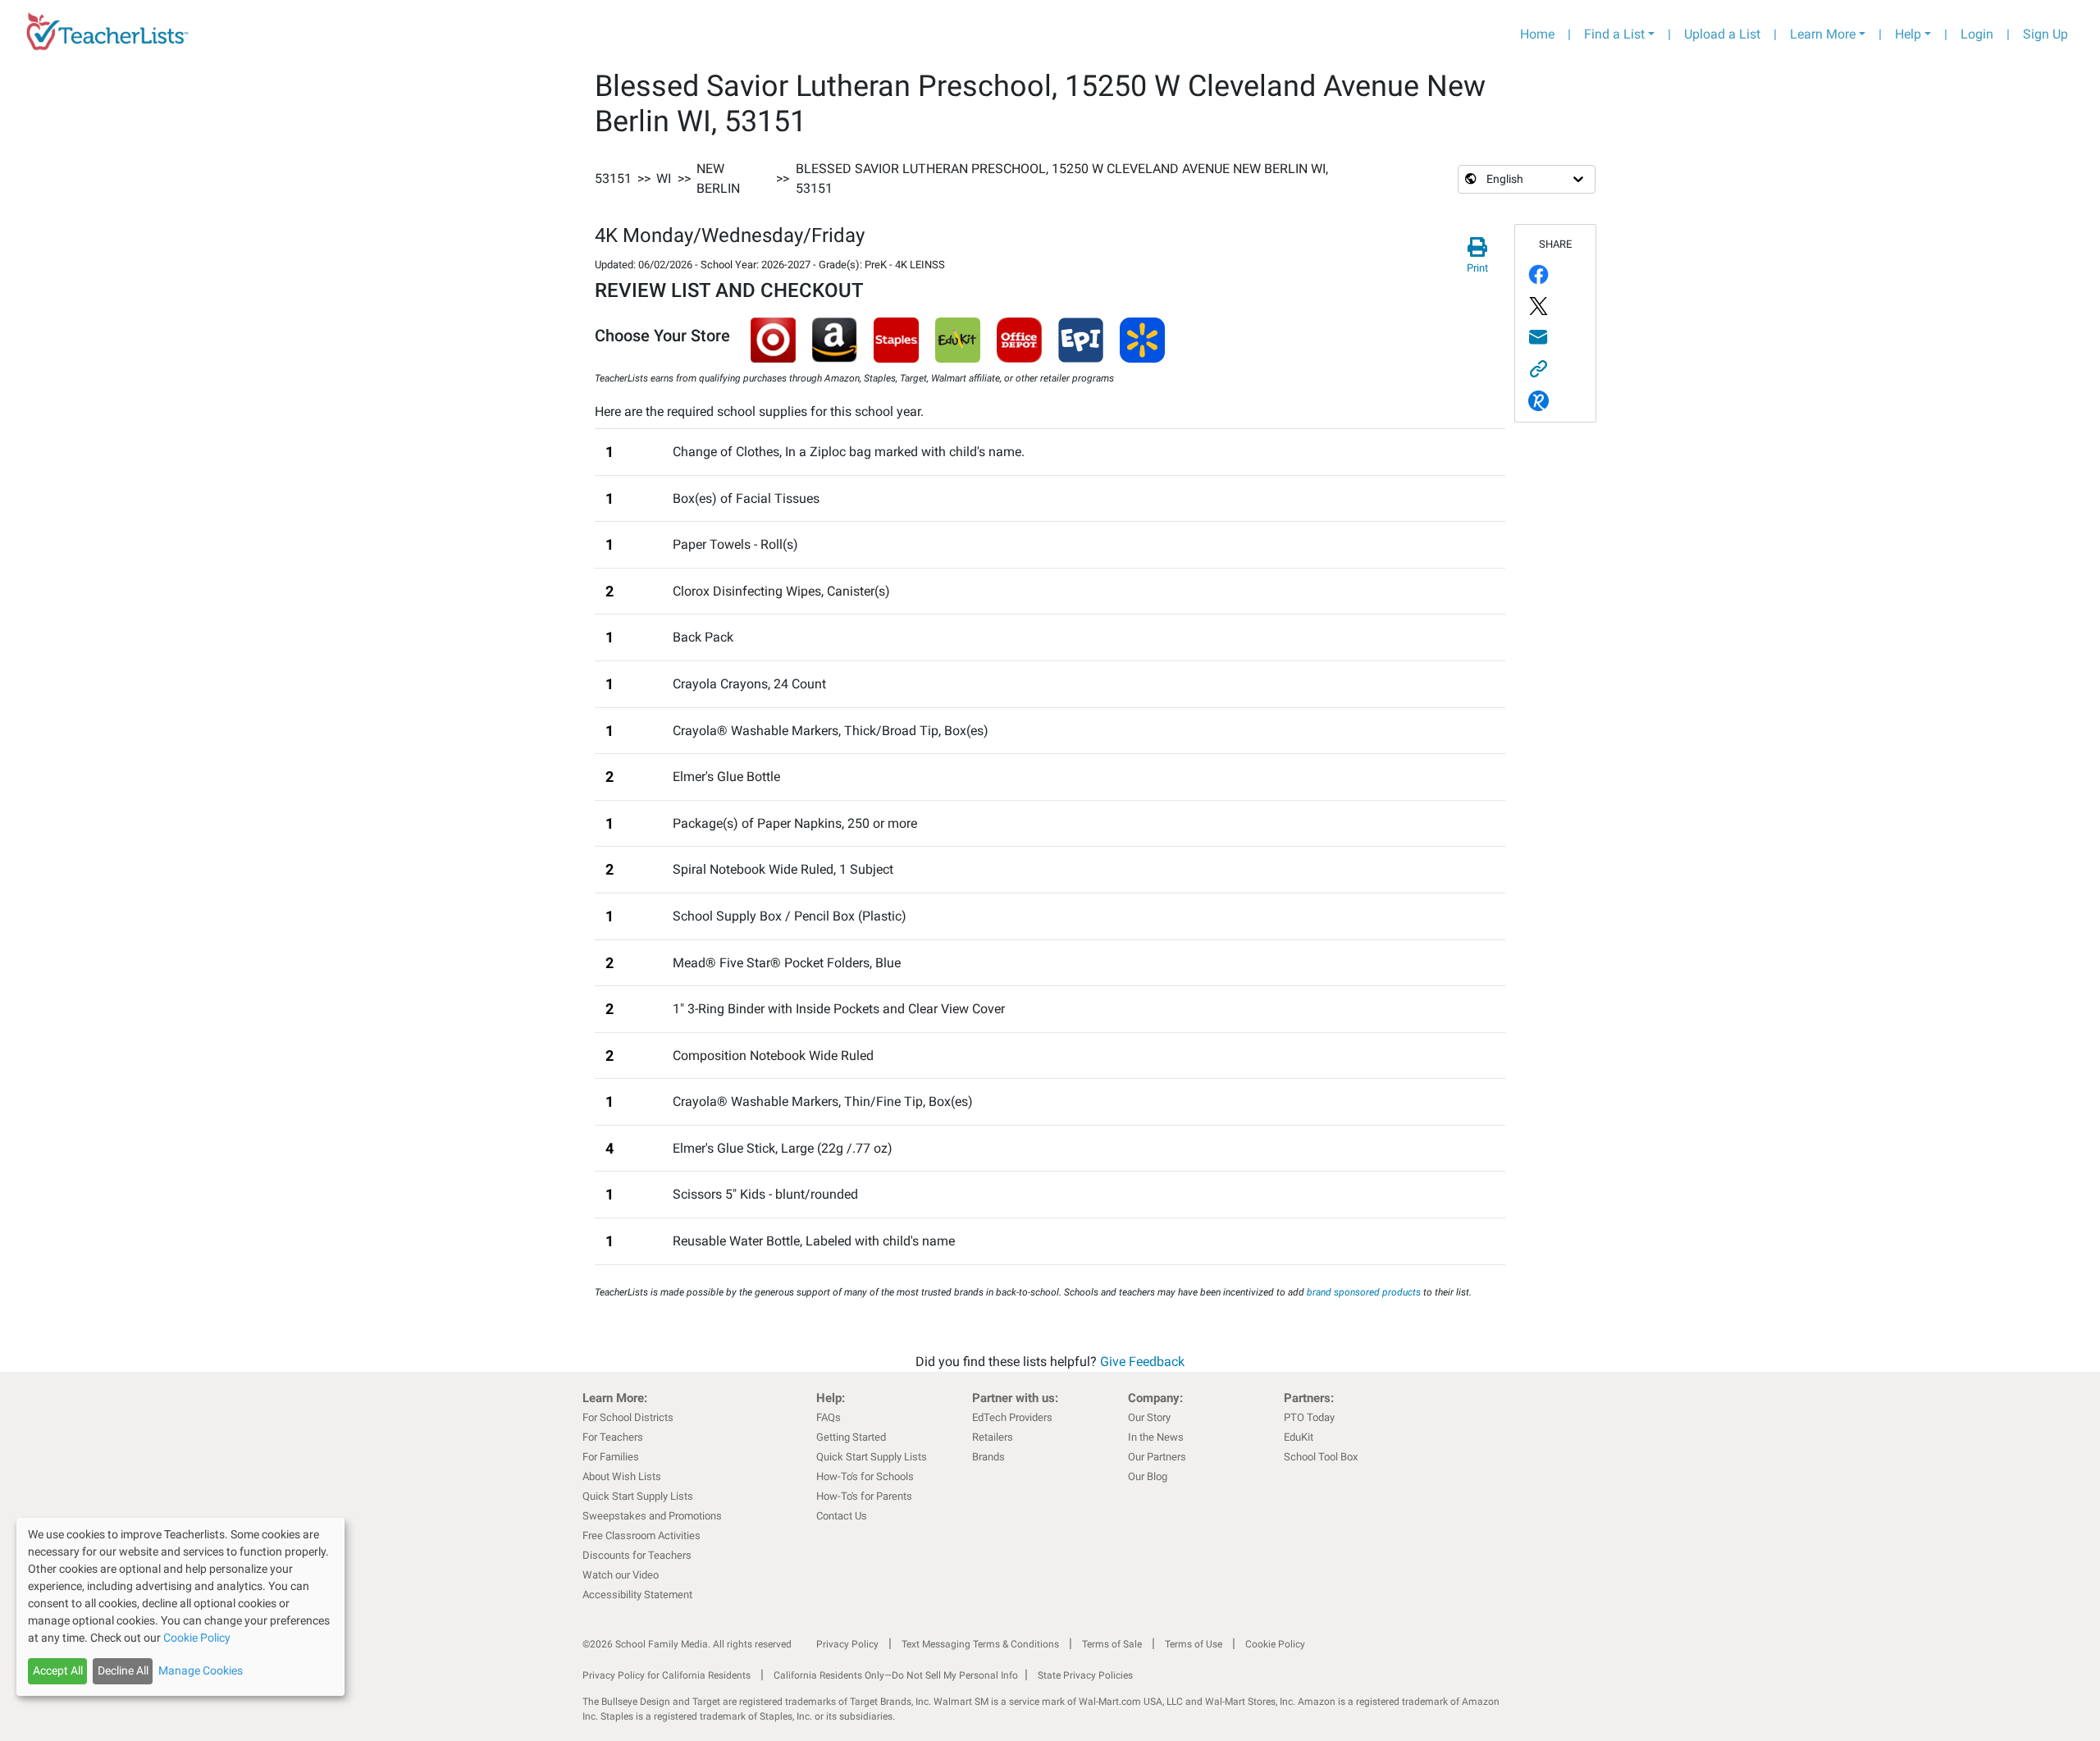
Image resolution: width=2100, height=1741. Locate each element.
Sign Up (2045, 34)
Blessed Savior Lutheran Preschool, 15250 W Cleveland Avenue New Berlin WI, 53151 (1062, 178)
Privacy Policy (847, 1644)
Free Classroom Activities (641, 1535)
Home (1537, 34)
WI (664, 178)
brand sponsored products (1364, 1292)
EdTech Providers (1012, 1417)
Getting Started (851, 1437)
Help (1908, 34)
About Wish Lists (622, 1476)
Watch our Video (621, 1575)
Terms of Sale (1112, 1644)
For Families (611, 1457)
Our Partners (1157, 1457)
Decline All (123, 1670)
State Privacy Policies (1085, 1675)
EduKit (1299, 1437)
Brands (988, 1457)
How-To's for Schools (865, 1476)
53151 (613, 178)
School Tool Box (1321, 1457)
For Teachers (613, 1437)
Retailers (993, 1437)
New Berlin (718, 178)
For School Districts (628, 1417)
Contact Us (842, 1516)
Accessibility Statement (637, 1595)
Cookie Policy (1275, 1644)
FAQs (829, 1417)
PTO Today (1309, 1417)
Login (1977, 34)
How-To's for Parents (864, 1496)
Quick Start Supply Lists (638, 1496)
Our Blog (1148, 1476)
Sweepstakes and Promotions (652, 1516)
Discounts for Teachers (637, 1555)
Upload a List (1722, 34)
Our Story (1149, 1417)
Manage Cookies (201, 1670)
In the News (1156, 1437)
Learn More (1823, 34)
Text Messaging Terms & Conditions (980, 1644)
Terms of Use (1194, 1644)
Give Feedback (1142, 1362)
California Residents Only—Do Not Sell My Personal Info (896, 1675)
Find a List (1614, 34)
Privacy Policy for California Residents (667, 1675)
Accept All (58, 1670)
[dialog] (180, 1607)
